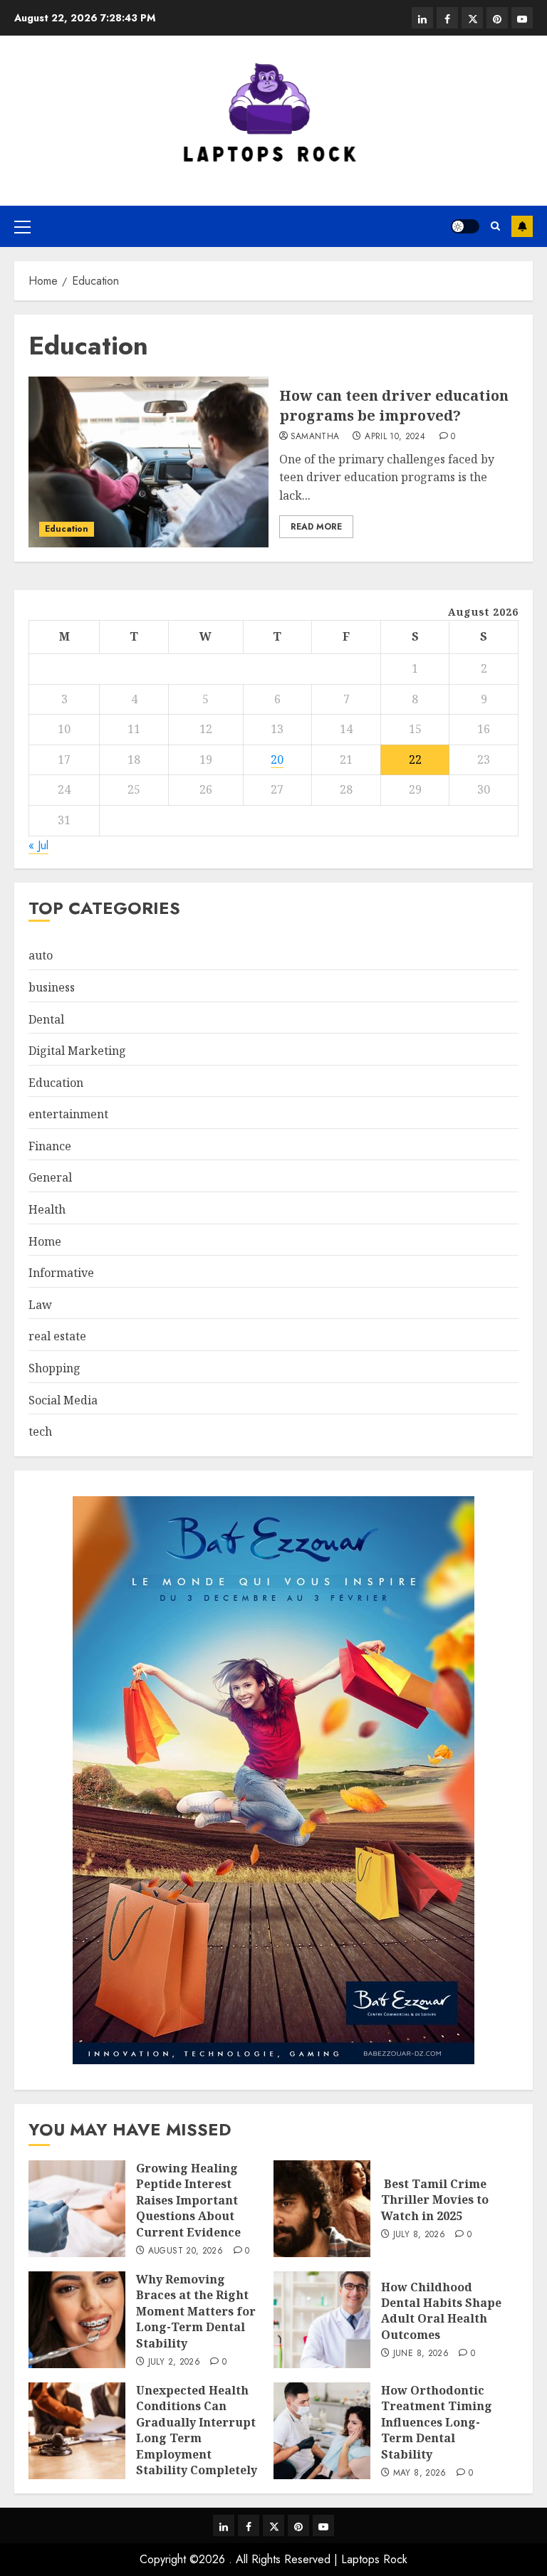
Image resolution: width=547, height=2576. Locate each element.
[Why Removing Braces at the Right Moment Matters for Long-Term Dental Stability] (77, 2320)
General (50, 1177)
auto (41, 955)
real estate (57, 1336)
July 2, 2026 (174, 2362)
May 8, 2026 (420, 2474)
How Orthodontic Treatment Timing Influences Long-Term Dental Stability (437, 2422)
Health (47, 1209)
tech (40, 1431)
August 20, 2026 (186, 2251)
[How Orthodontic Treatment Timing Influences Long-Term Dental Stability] (322, 2431)
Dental (46, 1019)
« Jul (38, 845)
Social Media (63, 1400)
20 (277, 759)
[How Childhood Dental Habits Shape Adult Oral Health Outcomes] (322, 2320)
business (52, 987)
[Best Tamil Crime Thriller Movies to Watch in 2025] (322, 2209)
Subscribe (522, 226)
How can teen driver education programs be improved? (394, 405)
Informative (61, 1273)
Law (40, 1305)
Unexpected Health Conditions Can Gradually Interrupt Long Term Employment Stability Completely (197, 2430)
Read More (316, 527)
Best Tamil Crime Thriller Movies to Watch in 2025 (435, 2200)
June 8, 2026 (421, 2354)
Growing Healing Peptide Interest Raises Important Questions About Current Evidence (188, 2200)
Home (45, 1241)
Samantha (315, 437)
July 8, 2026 (419, 2235)
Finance (50, 1146)
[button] (22, 226)
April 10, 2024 (395, 437)
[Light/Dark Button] (465, 226)
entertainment (68, 1114)
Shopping (54, 1368)
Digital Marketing (77, 1051)
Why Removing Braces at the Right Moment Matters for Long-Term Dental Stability (196, 2311)
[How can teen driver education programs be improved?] (149, 462)
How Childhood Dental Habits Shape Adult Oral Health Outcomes (441, 2311)
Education (67, 529)
